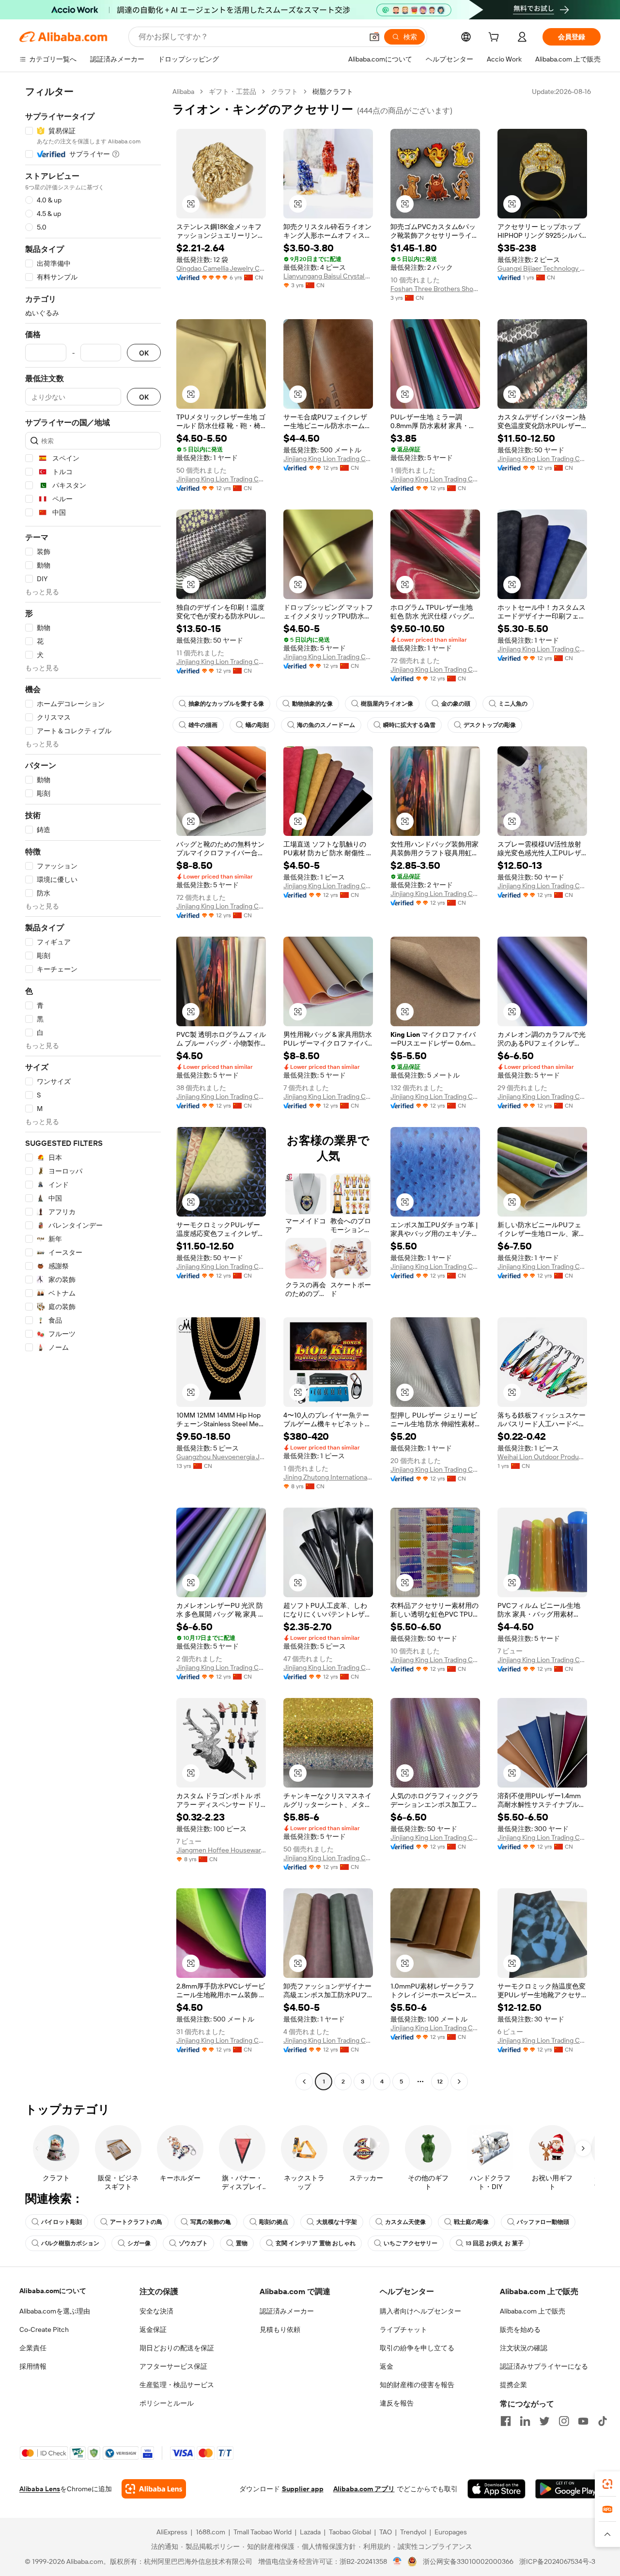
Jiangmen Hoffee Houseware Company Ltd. (221, 1850)
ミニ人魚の (513, 704)
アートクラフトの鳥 (136, 2222)
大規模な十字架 (337, 2222)
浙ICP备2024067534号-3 (557, 2561)
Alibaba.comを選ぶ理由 (55, 2311)
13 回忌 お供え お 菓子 (495, 2243)
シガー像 (139, 2243)
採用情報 (33, 2366)
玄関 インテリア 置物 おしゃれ (316, 2243)
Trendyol (413, 2532)
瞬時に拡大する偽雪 (409, 725)
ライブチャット (403, 2329)
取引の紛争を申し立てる (417, 2348)
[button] (374, 37)
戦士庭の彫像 (471, 2222)
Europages (451, 2532)
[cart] (496, 38)
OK (144, 353)
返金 (387, 2366)
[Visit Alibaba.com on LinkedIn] (525, 2421)
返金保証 (153, 2329)
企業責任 (33, 2348)
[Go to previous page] (304, 2082)
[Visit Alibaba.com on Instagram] (564, 2421)
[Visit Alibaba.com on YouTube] (583, 2421)
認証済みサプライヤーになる (544, 2366)
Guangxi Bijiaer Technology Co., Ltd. (542, 268)
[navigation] (93, 1088)
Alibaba (183, 92)
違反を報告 (397, 2403)
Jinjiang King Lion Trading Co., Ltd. (221, 479)
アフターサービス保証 (173, 2366)
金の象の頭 (456, 704)
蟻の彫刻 (257, 725)
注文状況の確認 (524, 2348)
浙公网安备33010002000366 (468, 2561)
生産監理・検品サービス (177, 2385)
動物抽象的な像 (312, 704)
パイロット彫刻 (62, 2222)
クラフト (284, 92)
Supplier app (303, 2489)
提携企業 (513, 2385)
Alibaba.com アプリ (364, 2489)
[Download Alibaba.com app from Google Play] (568, 2489)
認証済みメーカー (287, 2311)
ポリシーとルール (167, 2403)
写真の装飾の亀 (211, 2222)
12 (440, 2082)
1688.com (210, 2532)
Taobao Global (350, 2532)
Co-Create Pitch (44, 2329)
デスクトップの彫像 (490, 725)
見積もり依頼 (280, 2329)
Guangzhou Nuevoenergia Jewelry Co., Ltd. (221, 1457)
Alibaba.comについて (53, 2291)
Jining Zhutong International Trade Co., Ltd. (328, 1477)
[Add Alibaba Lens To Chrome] (154, 2489)
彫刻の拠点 (274, 2222)
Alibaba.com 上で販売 (533, 2311)
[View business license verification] (397, 2561)
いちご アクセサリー (411, 2243)
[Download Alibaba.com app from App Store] (496, 2489)
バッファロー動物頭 (543, 2222)
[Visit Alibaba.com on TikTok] (603, 2421)
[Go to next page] (459, 2082)
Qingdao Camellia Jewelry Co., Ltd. (221, 268)
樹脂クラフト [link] (333, 92)
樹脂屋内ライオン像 (387, 704)
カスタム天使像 (405, 2222)
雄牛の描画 (203, 725)
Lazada (310, 2532)
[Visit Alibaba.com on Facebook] (506, 2421)
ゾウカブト (193, 2243)
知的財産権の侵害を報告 (417, 2385)
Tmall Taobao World (263, 2532)
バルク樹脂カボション (70, 2243)
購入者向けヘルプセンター (420, 2311)
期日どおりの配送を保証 (177, 2348)
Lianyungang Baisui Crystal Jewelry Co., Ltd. (328, 276)
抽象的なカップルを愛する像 (226, 704)
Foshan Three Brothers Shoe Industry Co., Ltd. (435, 289)
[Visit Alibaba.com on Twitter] (544, 2421)
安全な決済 (156, 2311)
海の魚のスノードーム (326, 725)
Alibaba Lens (40, 2489)
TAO (386, 2532)
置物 (242, 2243)
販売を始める (520, 2329)
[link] (607, 2484)
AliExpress (172, 2532)
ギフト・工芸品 (232, 92)
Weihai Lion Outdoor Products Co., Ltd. (542, 1457)
